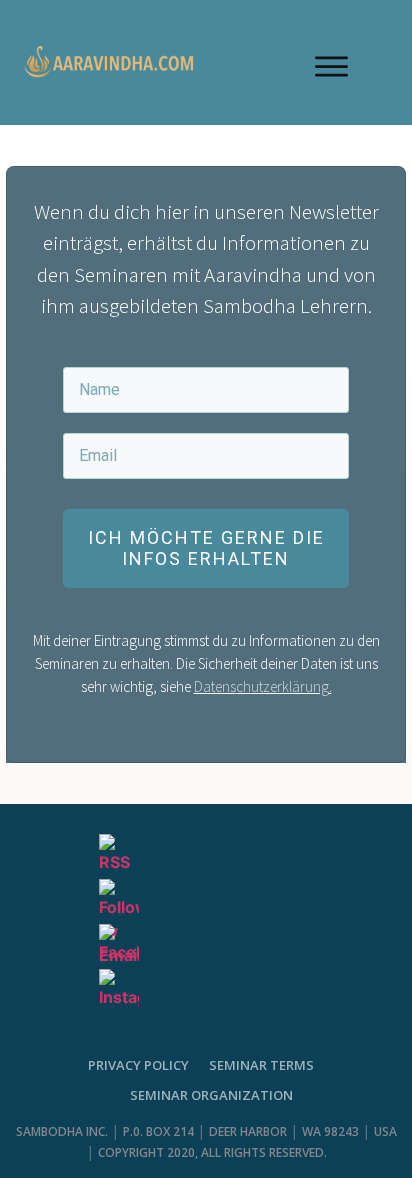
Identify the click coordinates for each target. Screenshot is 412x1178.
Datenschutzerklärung (261, 686)
